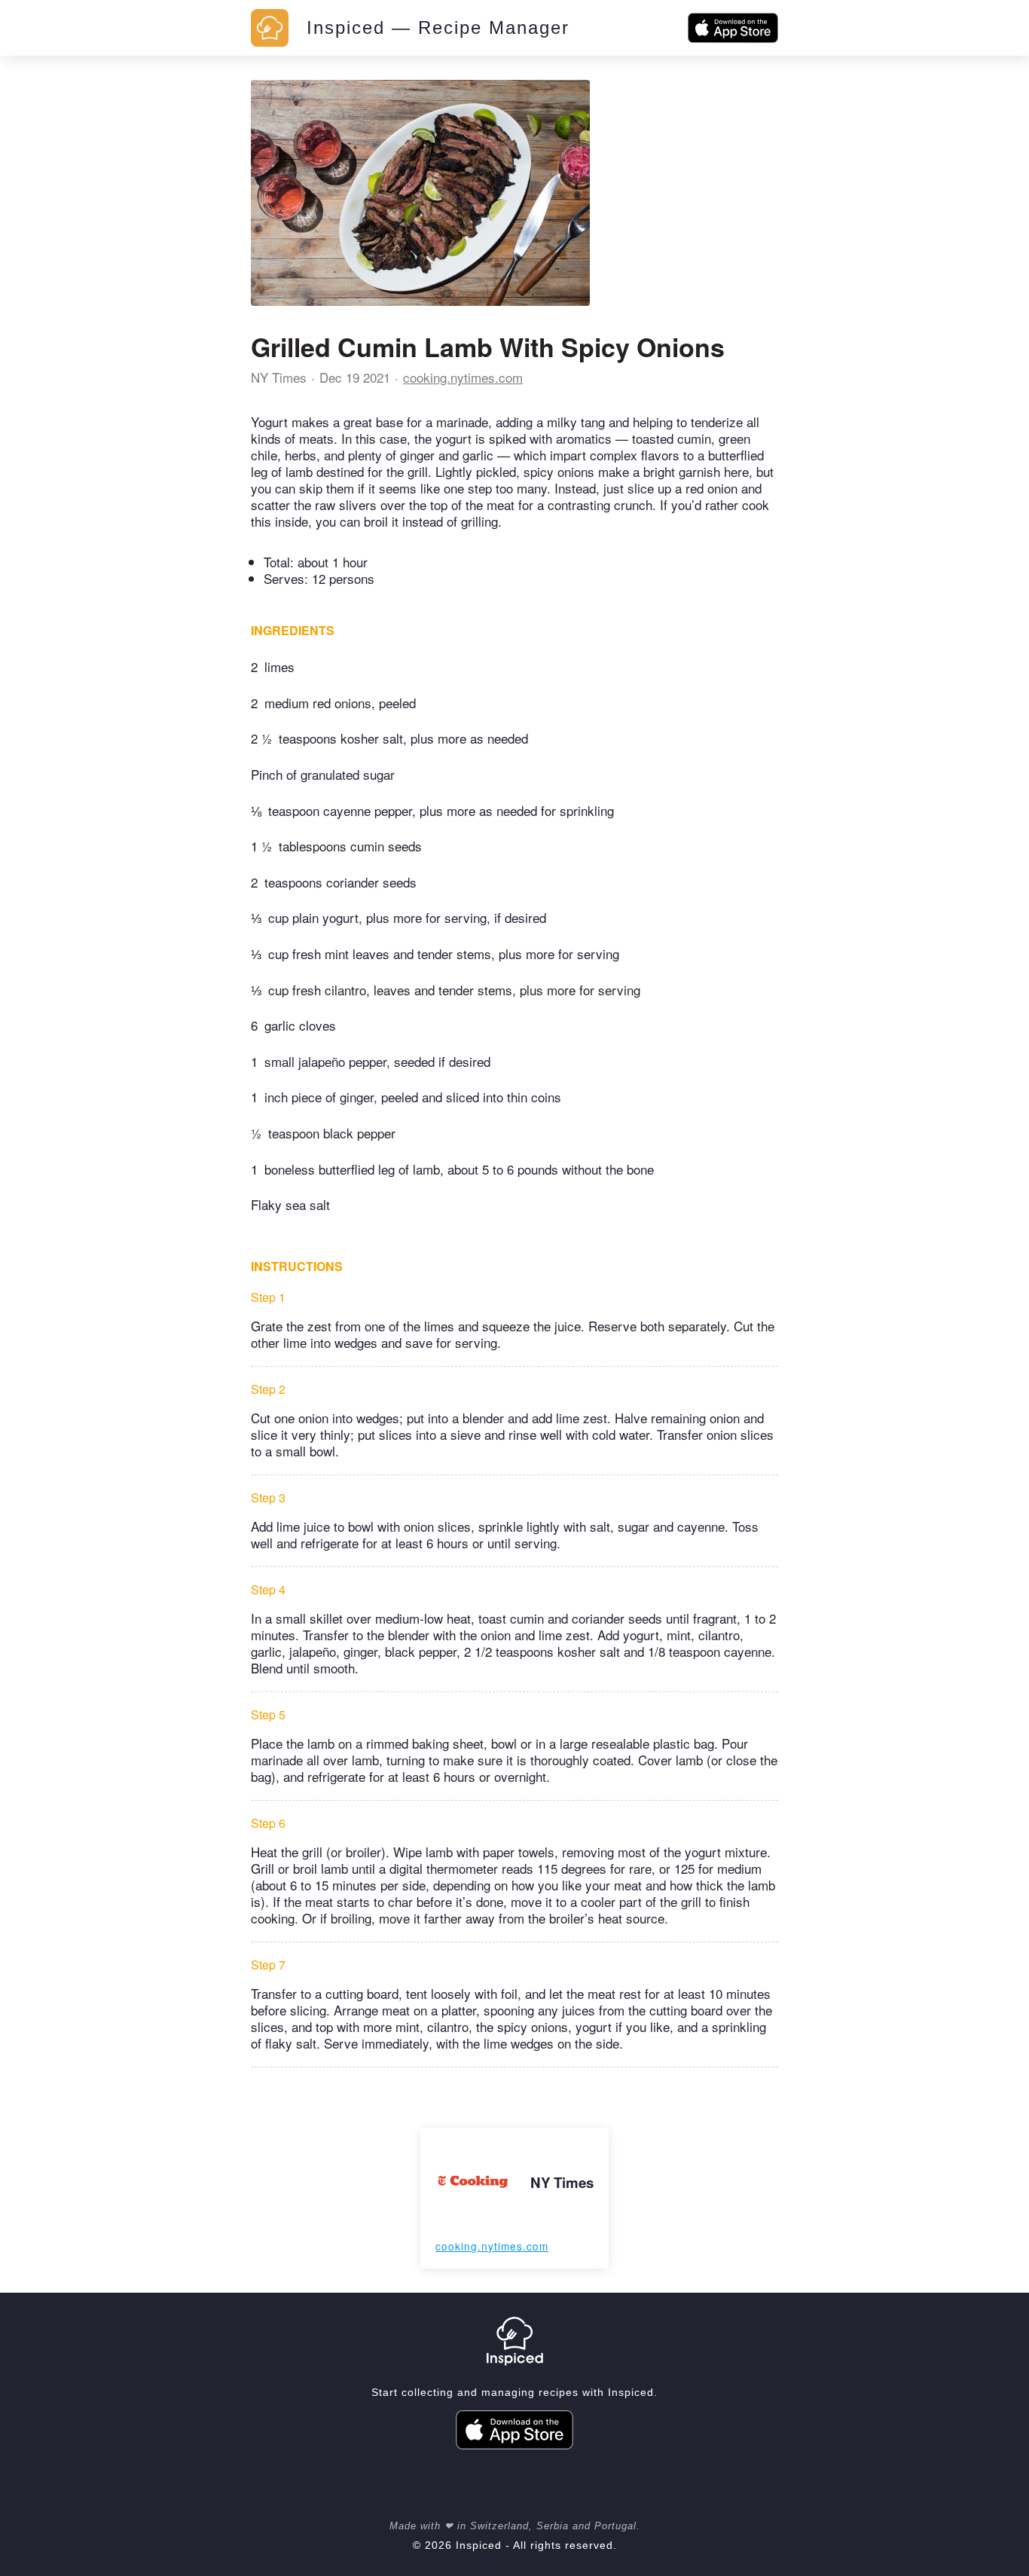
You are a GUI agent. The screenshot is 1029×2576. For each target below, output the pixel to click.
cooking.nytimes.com (463, 377)
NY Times (279, 377)
